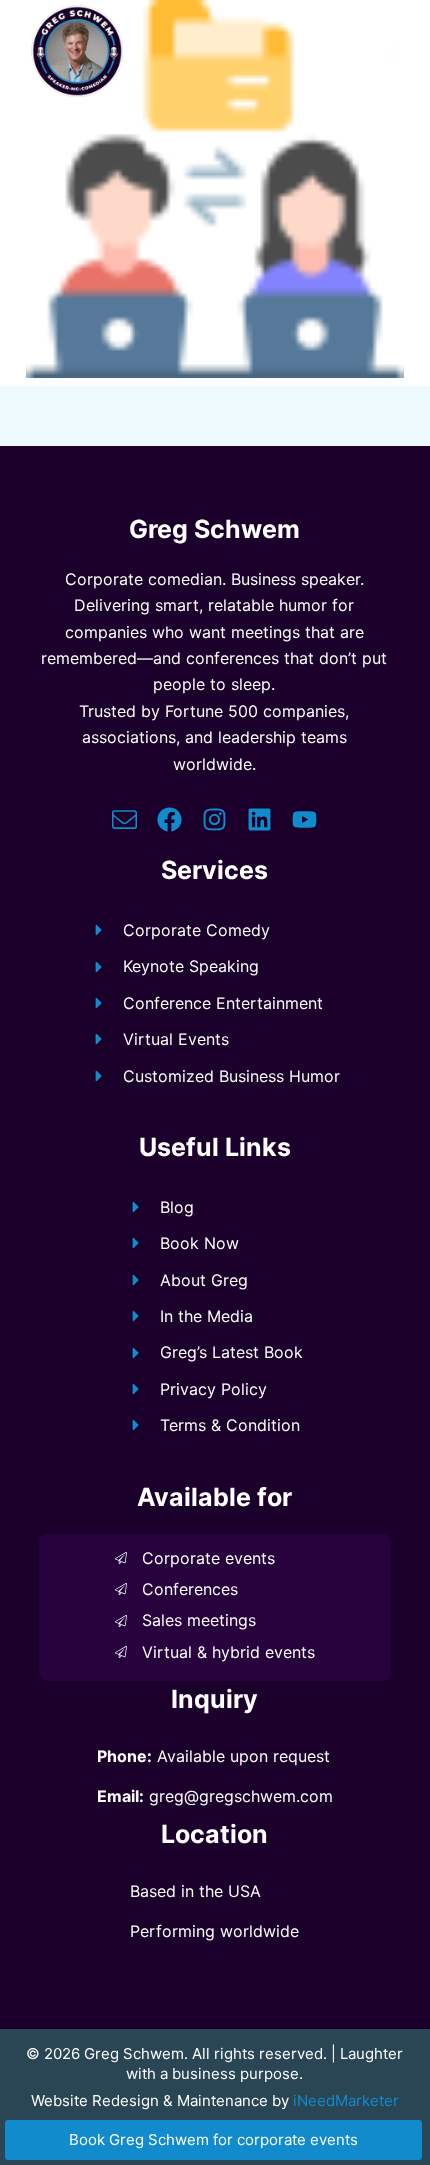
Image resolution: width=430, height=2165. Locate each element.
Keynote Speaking (191, 966)
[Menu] (393, 51)
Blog (177, 1207)
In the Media (206, 1316)
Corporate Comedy (196, 930)
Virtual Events (176, 1039)
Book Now (199, 1243)
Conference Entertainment (223, 1003)
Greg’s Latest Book (231, 1352)
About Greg (204, 1280)
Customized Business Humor (231, 1076)
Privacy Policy (213, 1389)
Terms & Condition (230, 1425)
